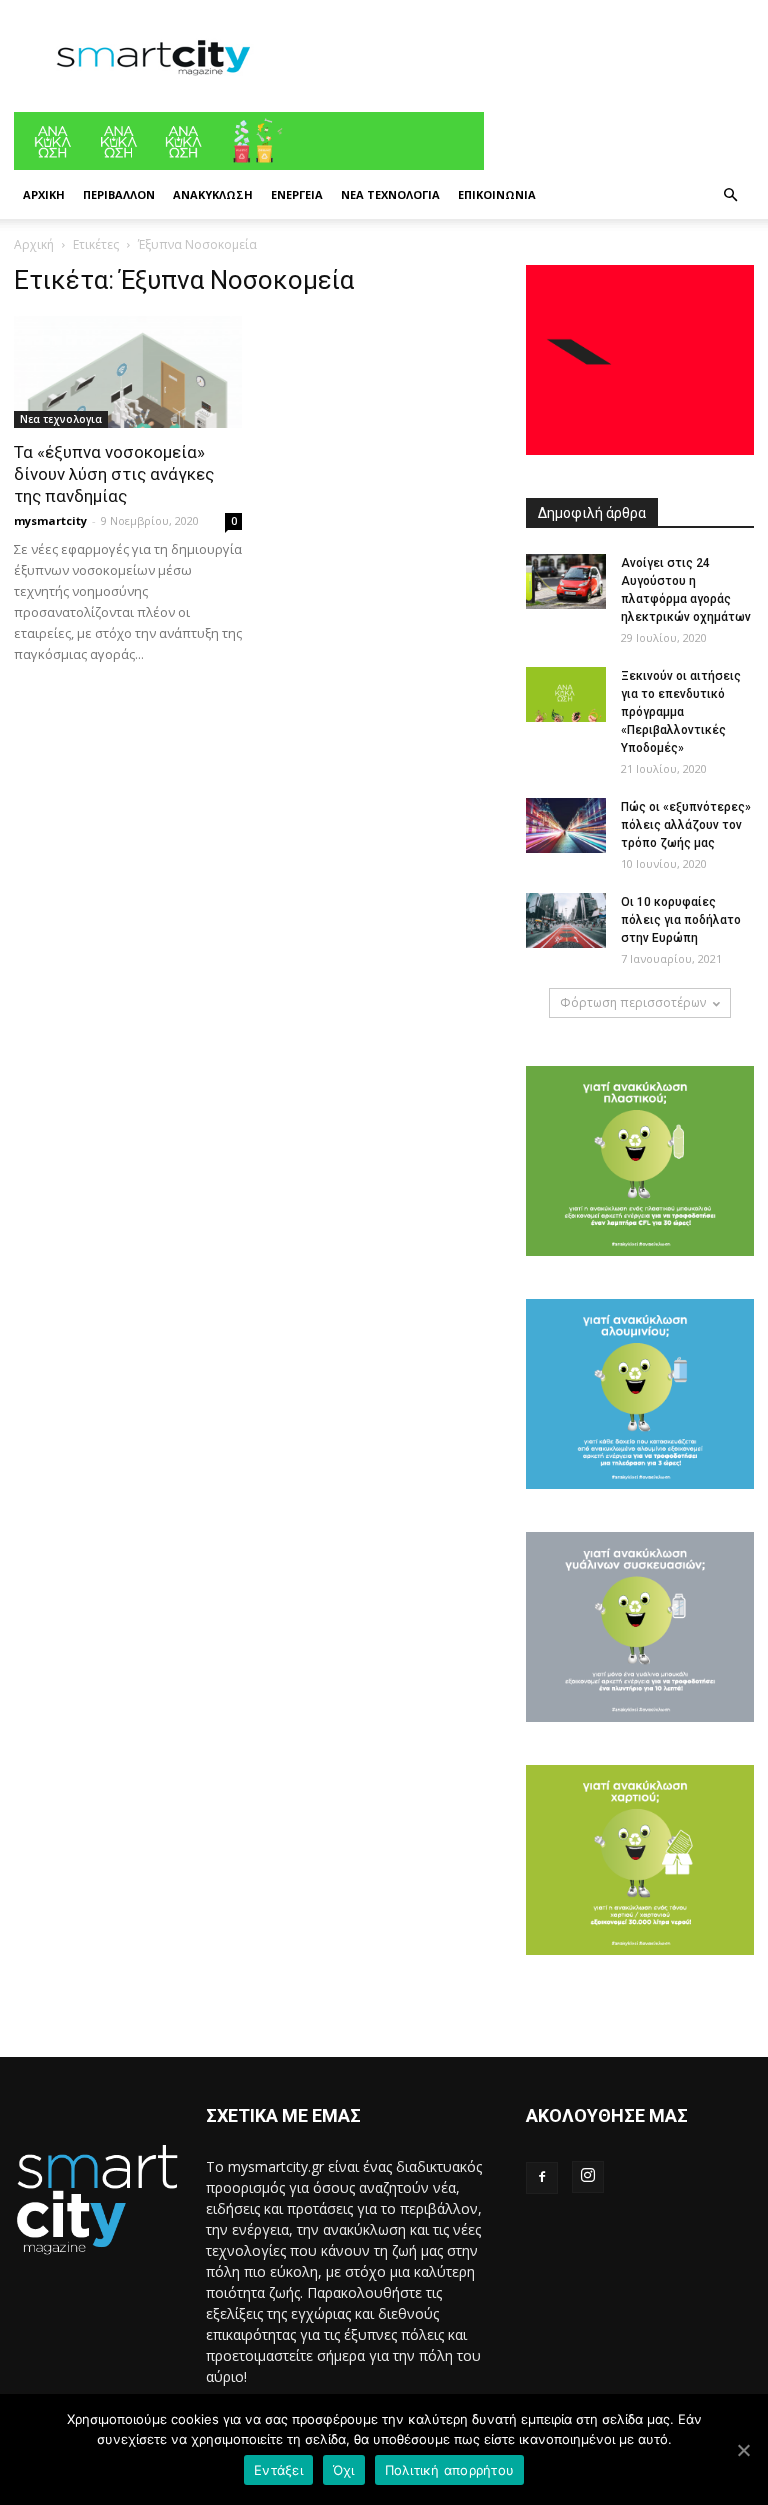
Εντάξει (278, 2470)
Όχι (344, 2470)
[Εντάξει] (743, 2450)
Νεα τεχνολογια (390, 194)
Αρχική (34, 244)
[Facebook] (542, 2178)
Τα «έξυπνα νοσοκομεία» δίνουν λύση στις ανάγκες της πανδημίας (114, 474)
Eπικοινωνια (497, 194)
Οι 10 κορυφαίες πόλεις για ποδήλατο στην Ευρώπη (681, 920)
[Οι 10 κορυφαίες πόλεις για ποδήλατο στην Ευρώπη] (566, 920)
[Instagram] (588, 2177)
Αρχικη (44, 194)
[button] (730, 195)
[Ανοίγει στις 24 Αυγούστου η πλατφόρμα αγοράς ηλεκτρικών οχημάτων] (566, 581)
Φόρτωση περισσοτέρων (633, 1002)
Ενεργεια (297, 194)
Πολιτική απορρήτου (450, 2470)
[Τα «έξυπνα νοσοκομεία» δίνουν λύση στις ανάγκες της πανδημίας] (128, 372)
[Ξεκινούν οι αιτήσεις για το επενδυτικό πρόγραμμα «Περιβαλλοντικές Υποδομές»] (566, 694)
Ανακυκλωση (213, 194)
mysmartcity (50, 520)
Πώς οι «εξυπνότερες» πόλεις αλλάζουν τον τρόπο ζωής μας (686, 825)
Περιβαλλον (119, 194)
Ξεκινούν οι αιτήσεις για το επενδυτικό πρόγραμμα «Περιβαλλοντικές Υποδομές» (681, 712)
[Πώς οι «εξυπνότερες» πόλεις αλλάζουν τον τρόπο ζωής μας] (566, 825)
